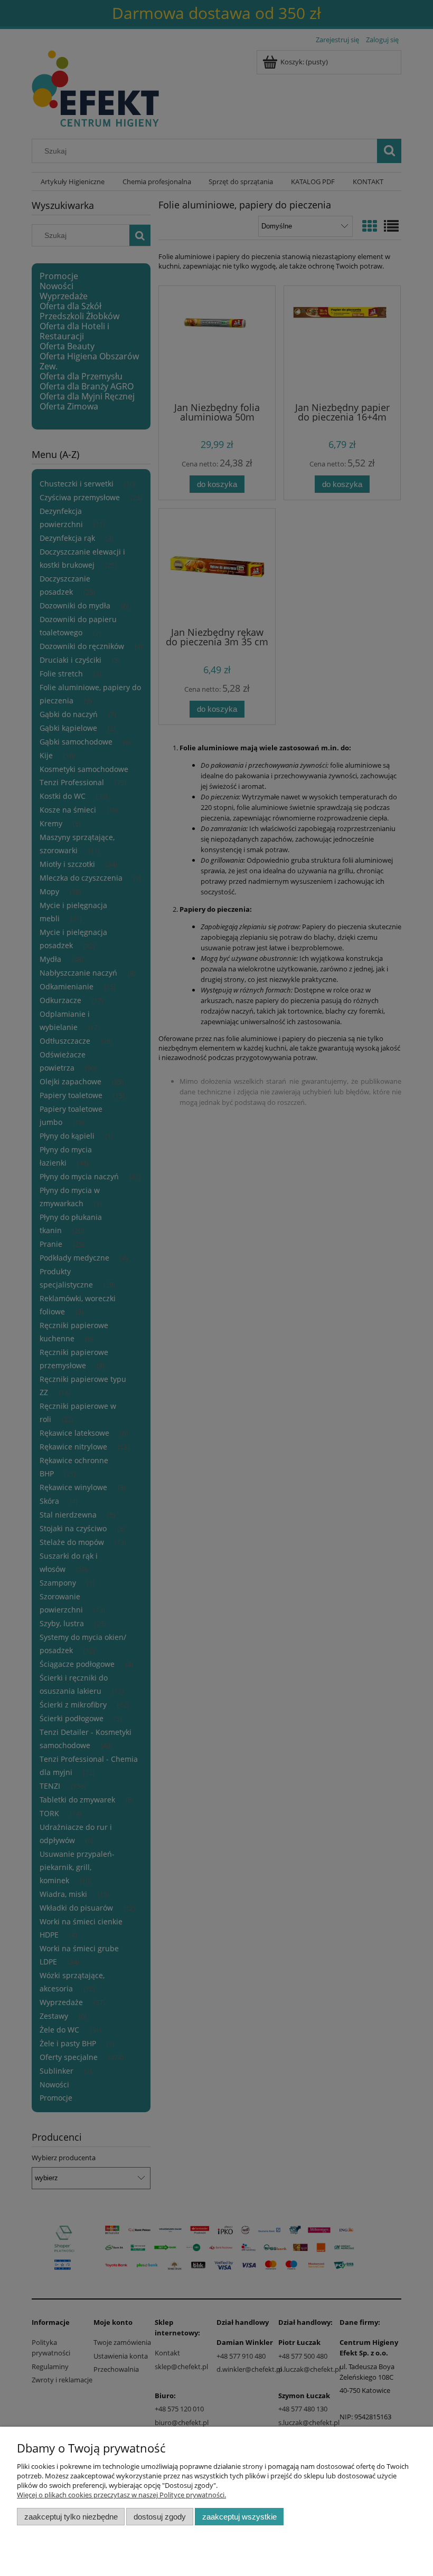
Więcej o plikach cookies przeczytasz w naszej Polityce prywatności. (121, 2495)
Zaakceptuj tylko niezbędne (71, 2517)
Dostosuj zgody (160, 2517)
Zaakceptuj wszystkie (239, 2517)
